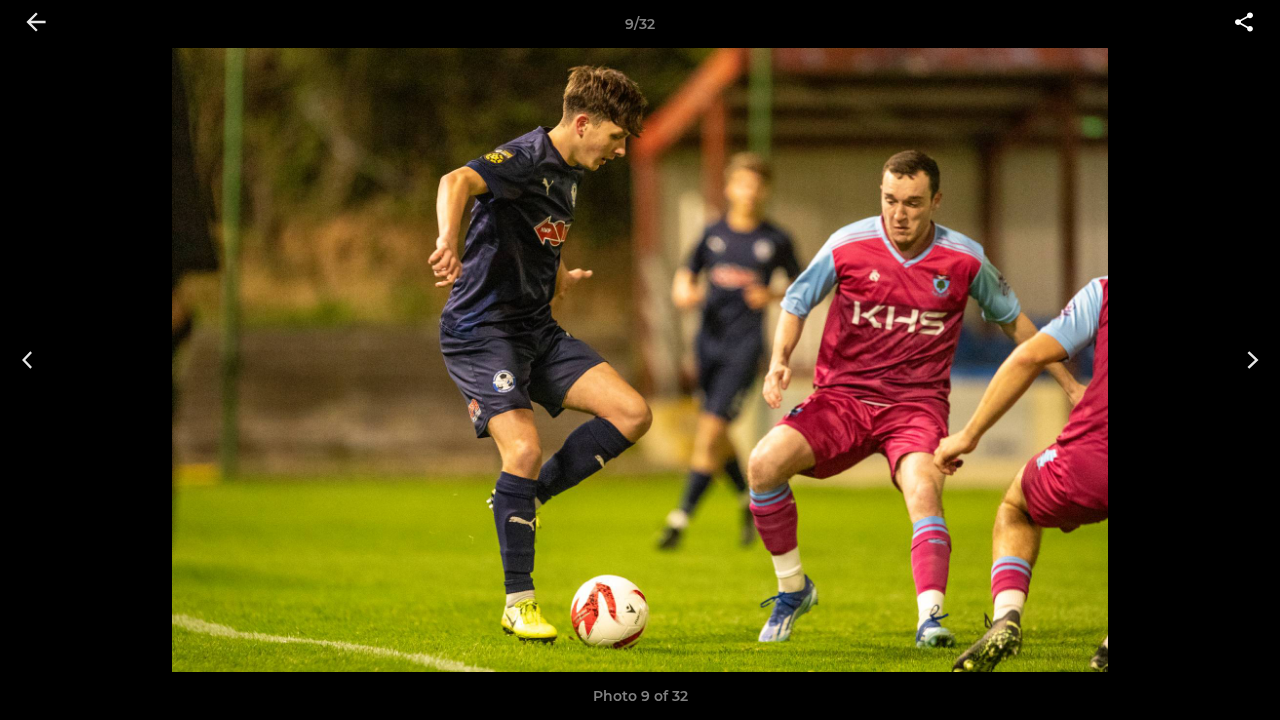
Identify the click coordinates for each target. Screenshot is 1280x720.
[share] (1244, 24)
